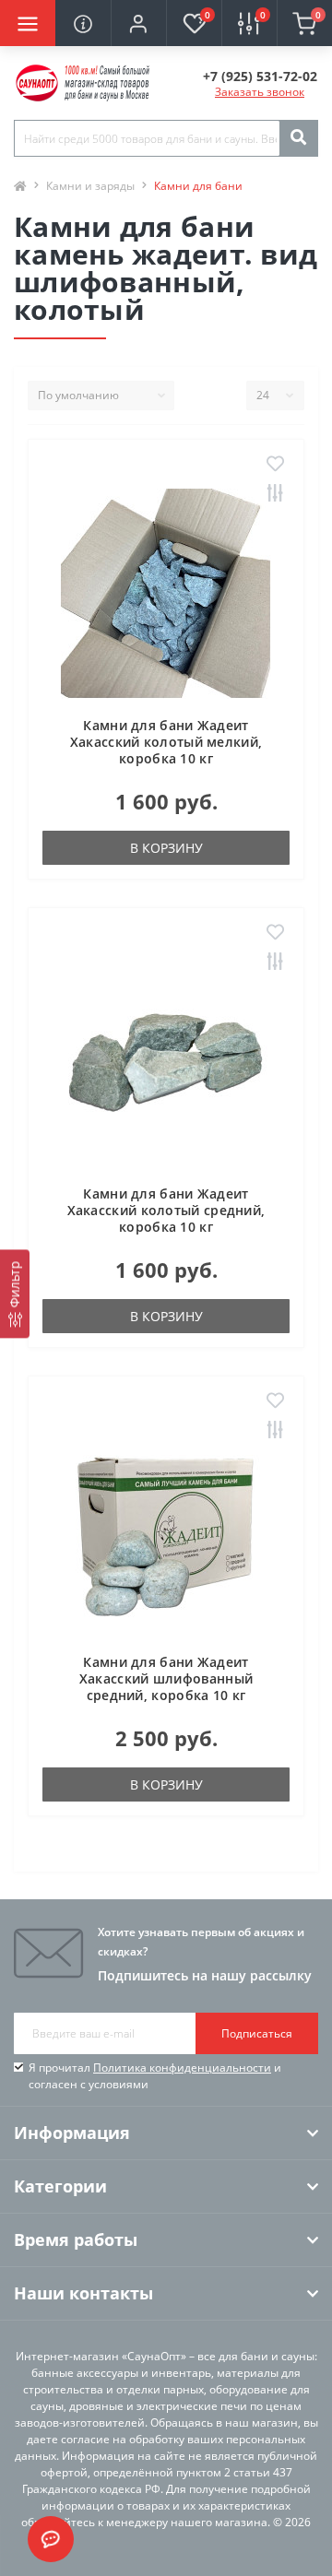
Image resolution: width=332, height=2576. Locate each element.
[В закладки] (275, 465)
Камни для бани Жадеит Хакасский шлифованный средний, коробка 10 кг (166, 1678)
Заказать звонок (260, 92)
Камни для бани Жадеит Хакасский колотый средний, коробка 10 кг (166, 1210)
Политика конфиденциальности (182, 2068)
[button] (138, 23)
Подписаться (257, 2033)
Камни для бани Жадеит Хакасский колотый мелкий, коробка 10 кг (166, 742)
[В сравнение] (275, 494)
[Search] (298, 138)
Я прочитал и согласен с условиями (155, 2076)
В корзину (166, 848)
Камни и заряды (90, 186)
